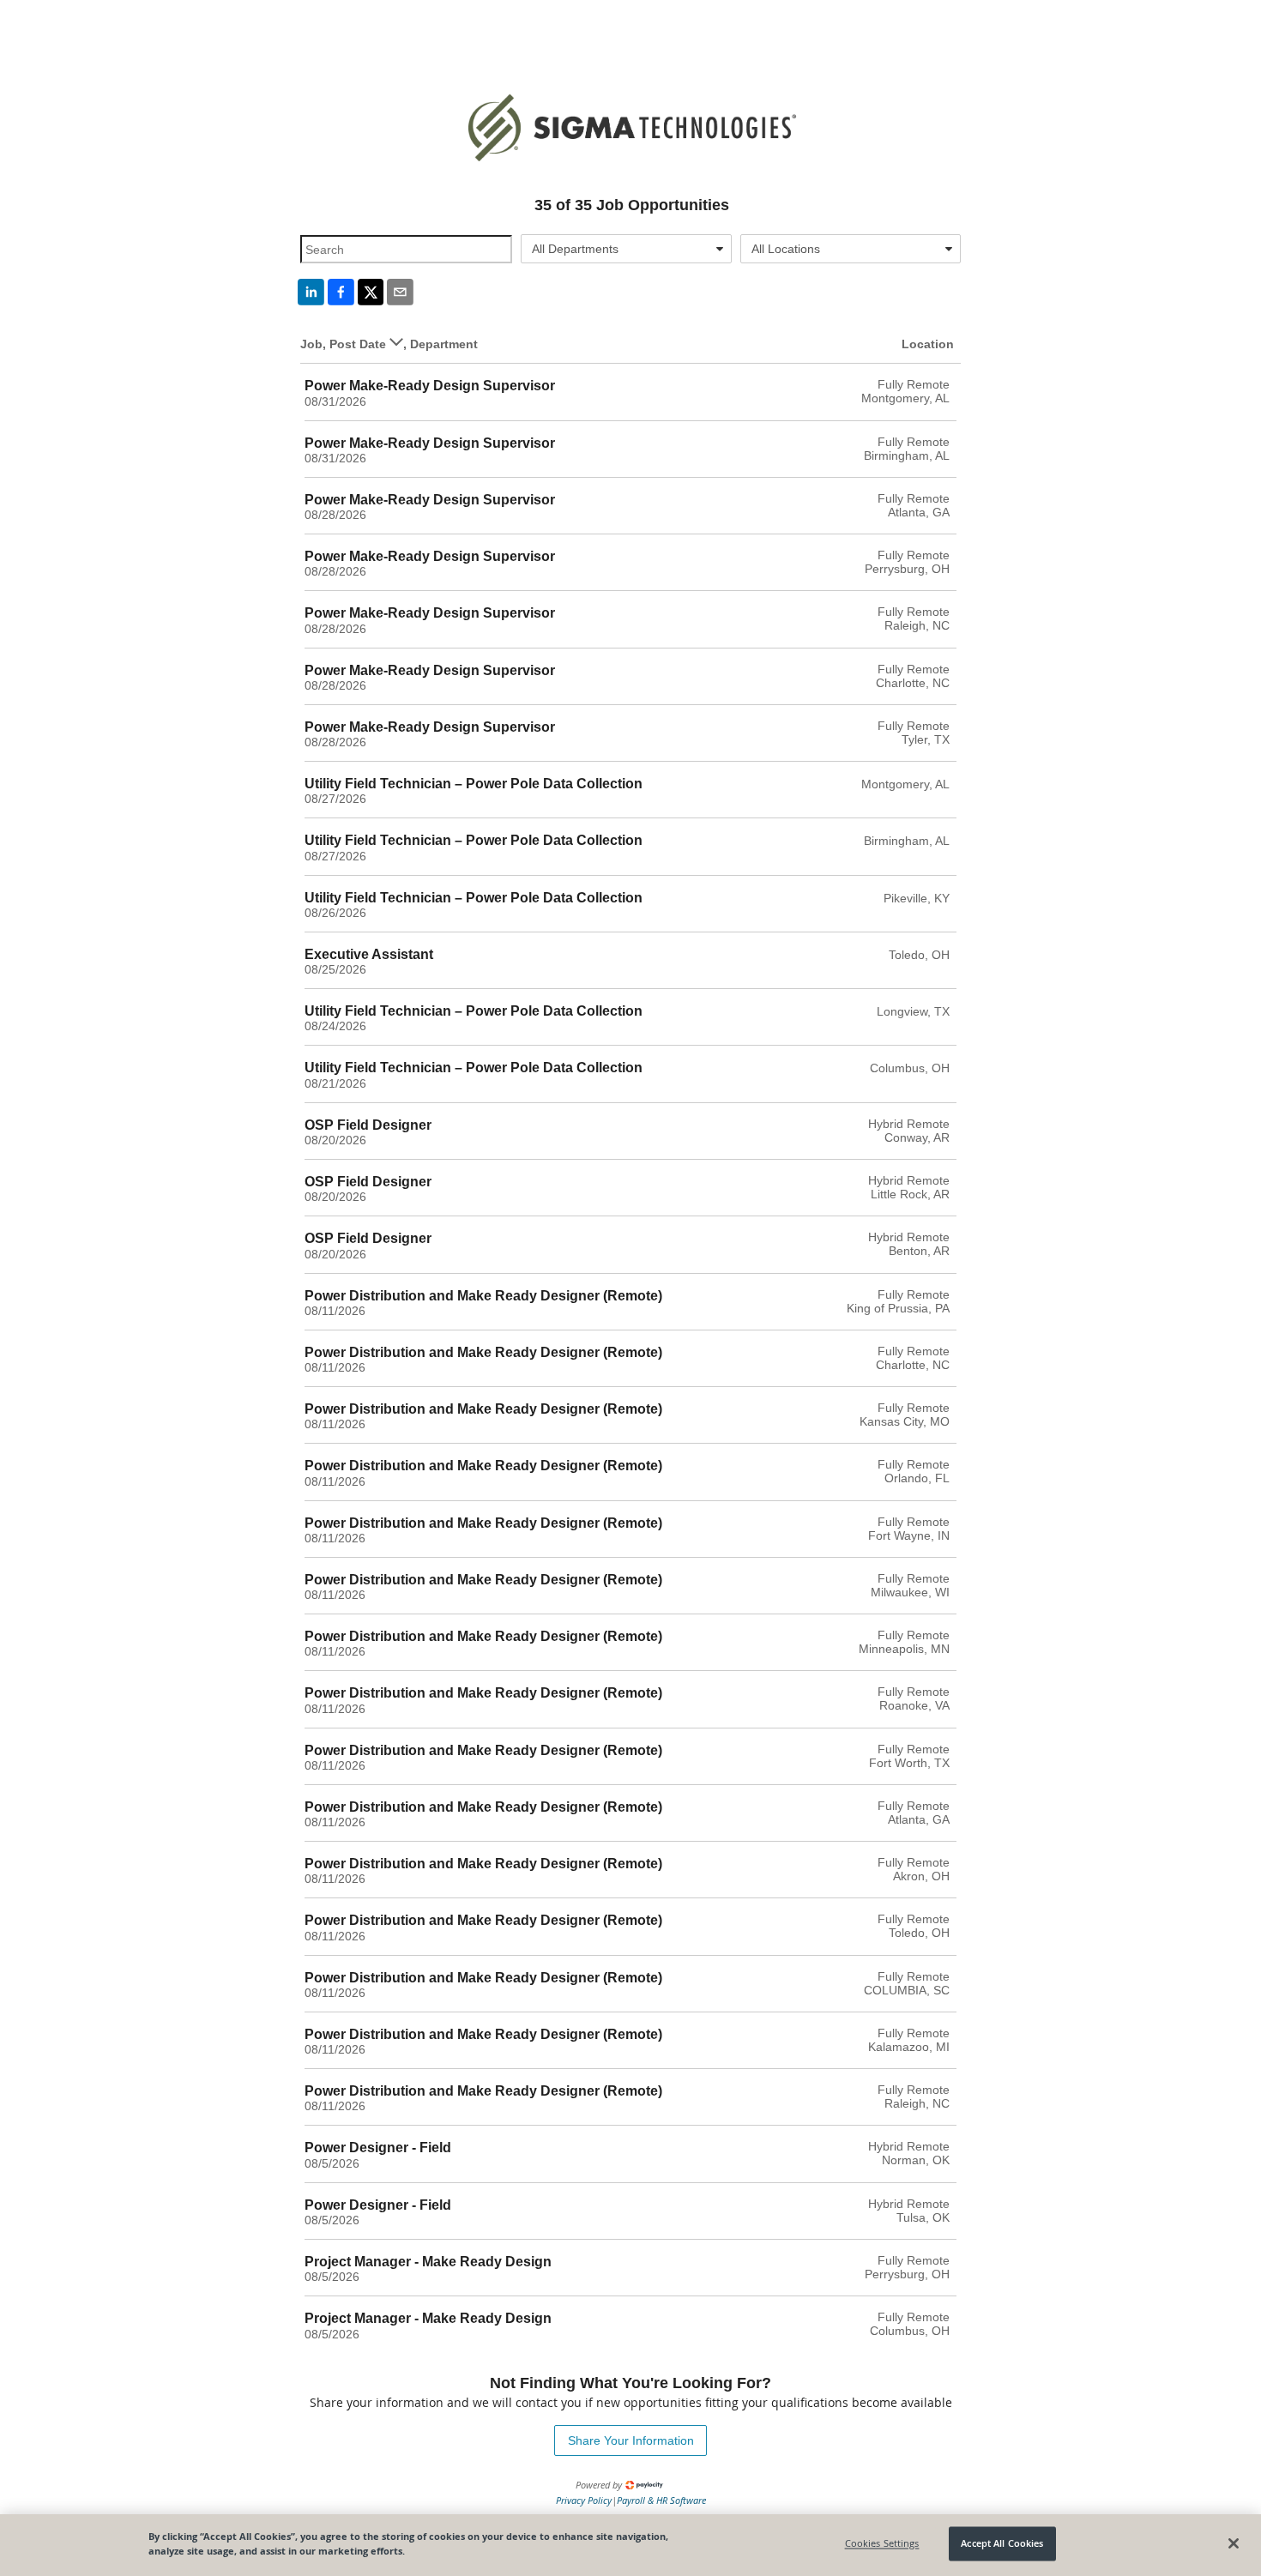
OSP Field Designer (368, 1125)
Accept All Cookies (1002, 2544)
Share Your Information (631, 2440)
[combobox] (627, 249)
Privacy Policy (584, 2500)
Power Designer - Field (378, 2148)
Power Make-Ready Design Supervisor (430, 386)
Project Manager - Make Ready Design (428, 2262)
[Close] (1234, 2543)
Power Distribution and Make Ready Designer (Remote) (483, 1296)
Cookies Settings (882, 2544)
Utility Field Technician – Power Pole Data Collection (474, 784)
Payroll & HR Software (661, 2500)
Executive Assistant (369, 954)
